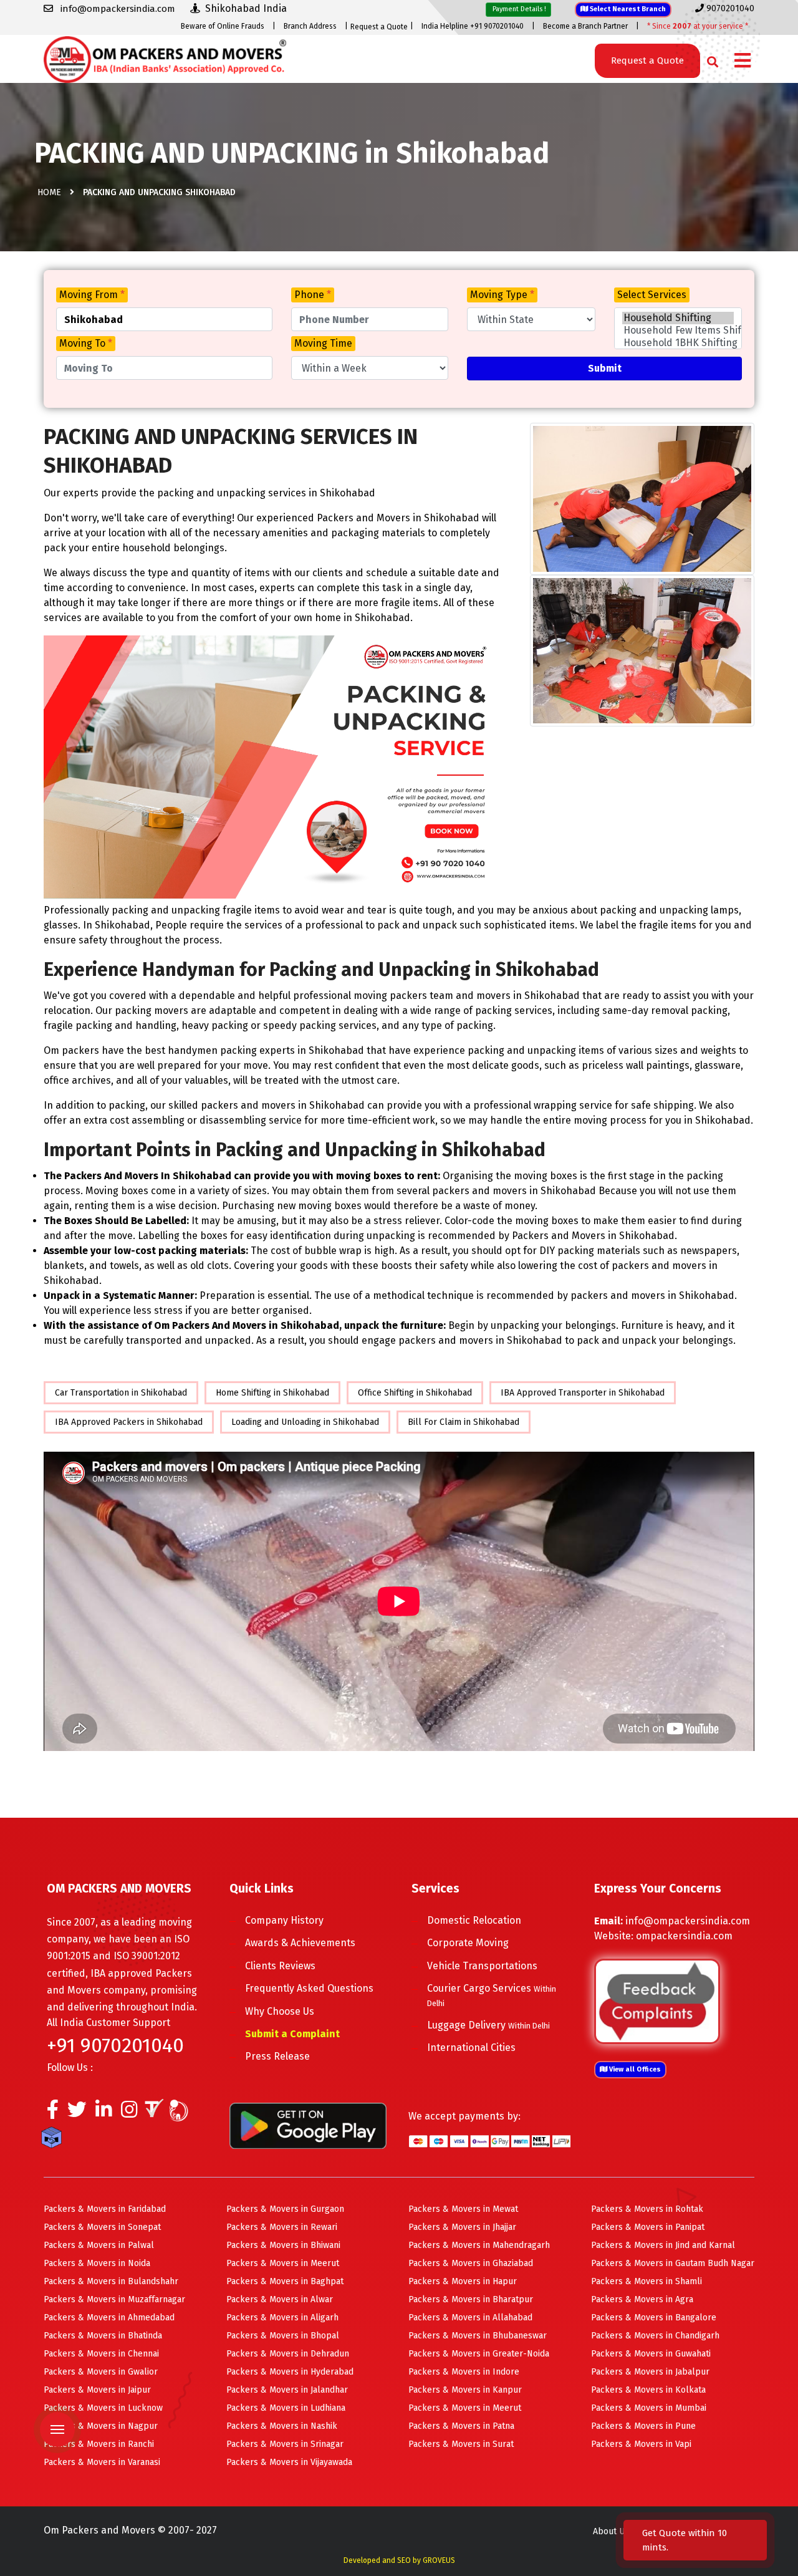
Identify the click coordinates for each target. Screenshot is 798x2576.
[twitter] (77, 2113)
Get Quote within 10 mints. (685, 2540)
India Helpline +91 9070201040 (473, 26)
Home (49, 192)
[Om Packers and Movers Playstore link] (308, 2125)
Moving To (86, 343)
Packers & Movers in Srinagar (285, 2444)
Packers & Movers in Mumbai (649, 2408)
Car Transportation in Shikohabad (121, 1393)
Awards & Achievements (300, 1943)
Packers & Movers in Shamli (647, 2281)
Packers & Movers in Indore (464, 2372)
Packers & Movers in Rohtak (647, 2209)
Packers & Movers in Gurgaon (285, 2209)
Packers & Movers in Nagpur (101, 2426)
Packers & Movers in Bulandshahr (111, 2281)
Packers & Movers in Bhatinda (103, 2336)
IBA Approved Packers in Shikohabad (129, 1422)
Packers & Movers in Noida (97, 2263)
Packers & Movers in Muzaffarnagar (114, 2299)
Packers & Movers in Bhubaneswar (478, 2336)
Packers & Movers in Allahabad (470, 2318)
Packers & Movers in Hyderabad (290, 2372)
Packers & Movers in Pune (643, 2426)
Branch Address (310, 26)
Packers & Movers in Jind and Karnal (663, 2245)
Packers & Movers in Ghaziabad (471, 2263)
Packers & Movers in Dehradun (288, 2354)
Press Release (277, 2056)
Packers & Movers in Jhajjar (462, 2227)
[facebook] (53, 2113)
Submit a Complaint (292, 2034)
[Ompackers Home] (165, 58)
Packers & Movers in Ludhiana (286, 2408)
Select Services (652, 295)
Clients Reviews (280, 1966)
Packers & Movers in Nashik (282, 2426)
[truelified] (156, 2113)
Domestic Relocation (474, 1920)
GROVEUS (439, 2560)
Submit (605, 368)
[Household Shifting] (678, 318)
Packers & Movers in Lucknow (103, 2408)
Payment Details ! (518, 9)
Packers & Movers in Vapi (641, 2444)
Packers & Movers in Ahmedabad (109, 2318)
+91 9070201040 (115, 2045)
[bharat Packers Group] (182, 2113)
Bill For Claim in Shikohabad (464, 1422)
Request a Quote (379, 27)
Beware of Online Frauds (223, 26)
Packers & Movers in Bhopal (283, 2336)
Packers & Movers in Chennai (101, 2354)
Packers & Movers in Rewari (282, 2227)
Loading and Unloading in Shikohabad (305, 1422)
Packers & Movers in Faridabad (105, 2209)
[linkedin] (104, 2113)
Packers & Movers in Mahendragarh (479, 2245)
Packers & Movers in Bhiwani (283, 2245)
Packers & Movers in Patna (461, 2426)
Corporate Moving (468, 1943)
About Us (611, 2531)
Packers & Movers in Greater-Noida (479, 2354)
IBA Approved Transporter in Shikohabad (583, 1393)
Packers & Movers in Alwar (280, 2299)
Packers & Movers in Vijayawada (289, 2462)
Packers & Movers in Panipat (648, 2227)
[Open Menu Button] (743, 61)
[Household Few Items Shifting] (678, 330)
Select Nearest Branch (627, 9)
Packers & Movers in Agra (642, 2299)
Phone (313, 295)
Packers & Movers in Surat (461, 2444)
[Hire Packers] (55, 2139)
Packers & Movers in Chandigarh (655, 2336)
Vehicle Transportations (482, 1966)
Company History (284, 1920)
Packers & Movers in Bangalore (654, 2318)
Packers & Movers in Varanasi (102, 2462)
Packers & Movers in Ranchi (99, 2444)
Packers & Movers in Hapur (463, 2281)
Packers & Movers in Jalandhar (287, 2390)
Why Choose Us (280, 2011)
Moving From (92, 295)
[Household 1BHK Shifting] (678, 343)
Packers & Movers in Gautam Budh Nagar (673, 2263)
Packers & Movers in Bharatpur (471, 2299)
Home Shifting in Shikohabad (272, 1393)
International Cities (471, 2048)
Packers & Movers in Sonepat (102, 2227)
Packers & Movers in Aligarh (282, 2318)
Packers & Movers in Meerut (283, 2263)
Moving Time (323, 343)
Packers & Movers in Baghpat (285, 2281)
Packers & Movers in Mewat (463, 2209)
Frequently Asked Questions (309, 1988)
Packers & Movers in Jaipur (97, 2390)
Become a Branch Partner (585, 26)
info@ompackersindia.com (688, 1921)
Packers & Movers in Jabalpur (650, 2372)
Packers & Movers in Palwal (99, 2245)
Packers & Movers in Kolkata (648, 2390)
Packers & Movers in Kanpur (465, 2390)
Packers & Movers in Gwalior (101, 2372)
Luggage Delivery (488, 2025)
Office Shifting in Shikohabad (415, 1393)
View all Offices (634, 2069)
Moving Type (502, 295)
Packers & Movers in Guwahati (651, 2354)
